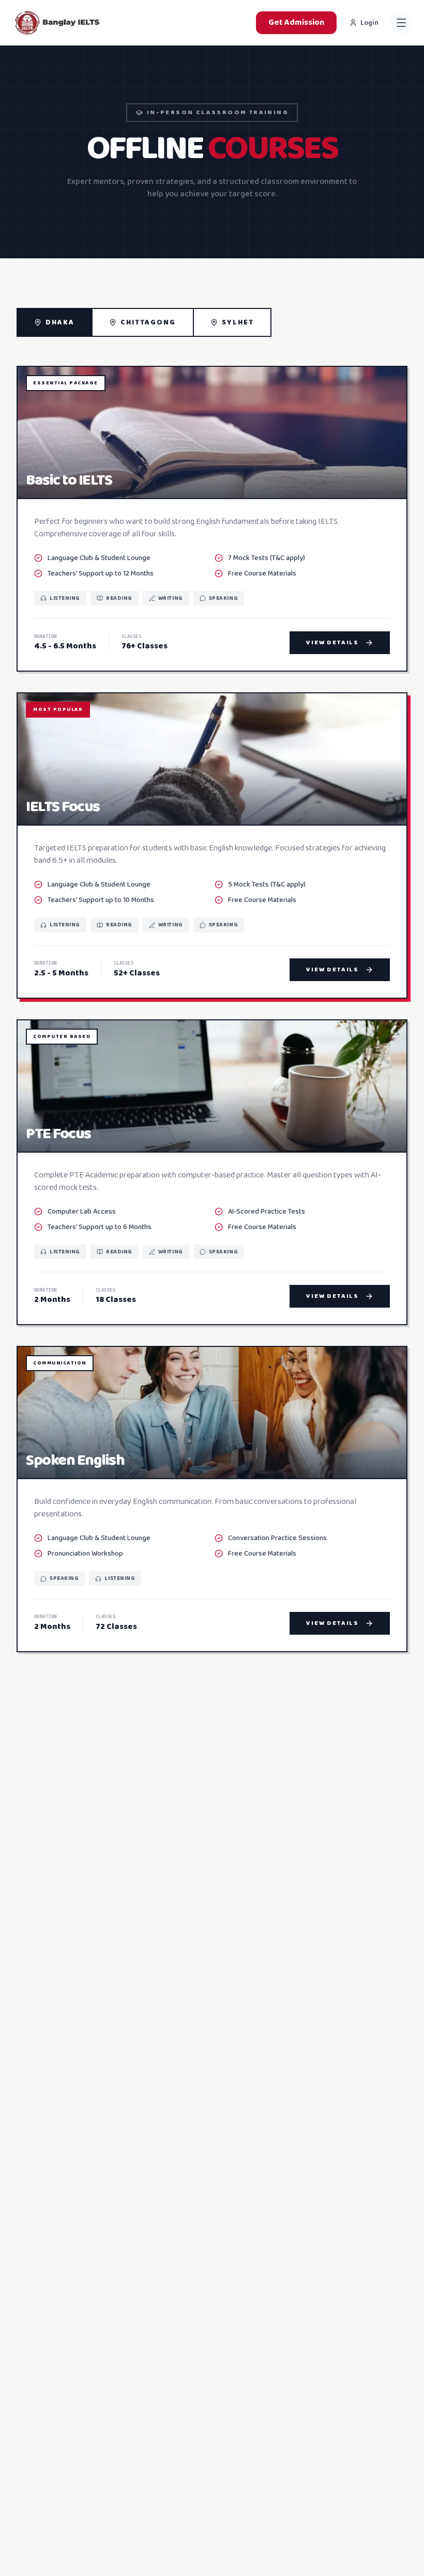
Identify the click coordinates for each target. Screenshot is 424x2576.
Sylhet (238, 322)
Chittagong (148, 322)
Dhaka (60, 322)
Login (369, 23)
